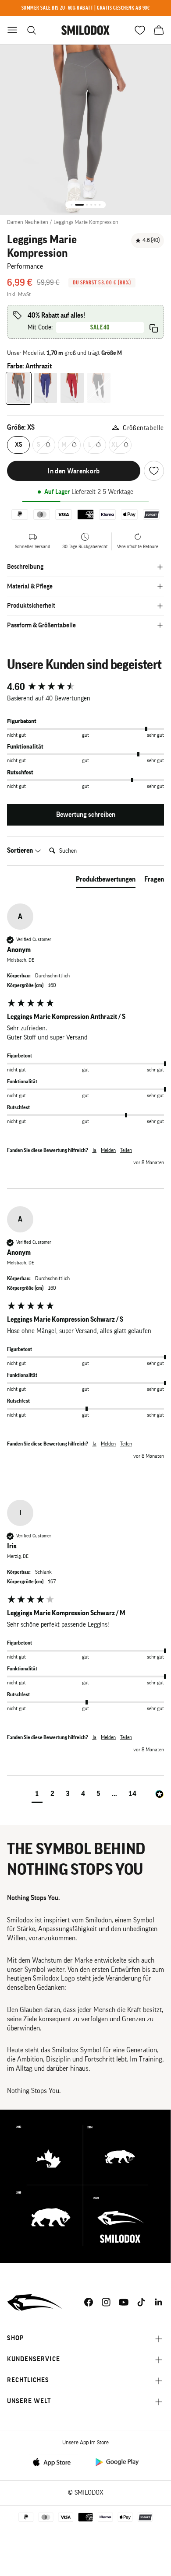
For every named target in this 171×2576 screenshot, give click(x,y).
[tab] (106, 881)
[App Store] (54, 2462)
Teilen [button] (126, 1150)
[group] (85, 687)
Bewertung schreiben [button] (86, 815)
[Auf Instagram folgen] (106, 2302)
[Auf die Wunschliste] (154, 471)
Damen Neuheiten (28, 222)
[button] (37, 1795)
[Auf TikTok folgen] (141, 2302)
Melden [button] (108, 1150)
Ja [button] (94, 1150)
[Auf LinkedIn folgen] (159, 2302)
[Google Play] (117, 2462)
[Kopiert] (154, 328)
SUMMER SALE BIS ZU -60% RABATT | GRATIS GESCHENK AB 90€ (86, 8)
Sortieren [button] (21, 850)
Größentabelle (143, 428)
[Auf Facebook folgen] (89, 2302)
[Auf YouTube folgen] (124, 2302)
